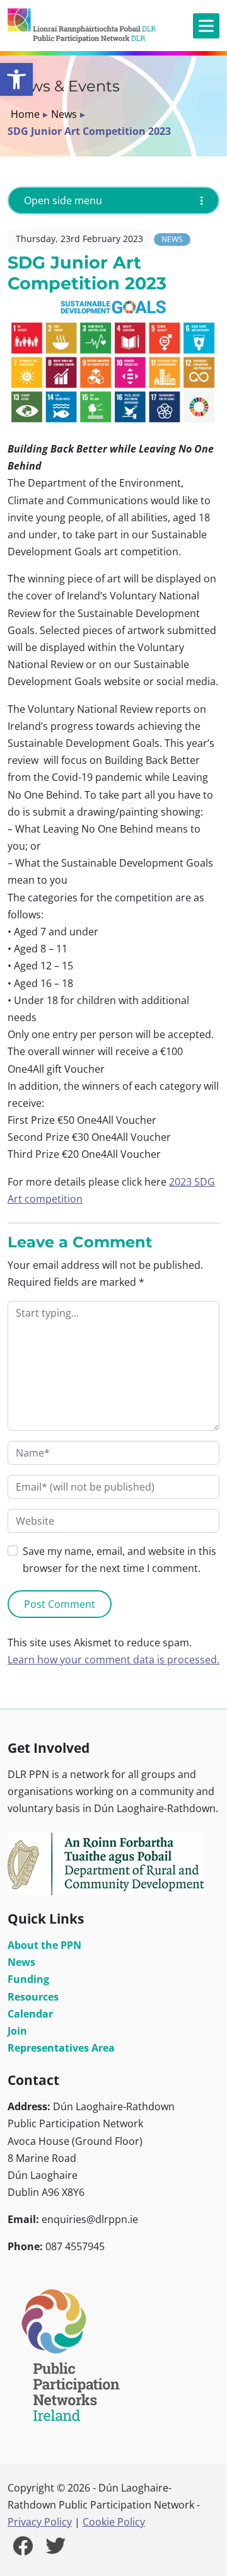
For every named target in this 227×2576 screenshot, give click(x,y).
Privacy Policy (40, 2522)
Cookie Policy (114, 2522)
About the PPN (44, 1945)
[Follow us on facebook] (23, 2550)
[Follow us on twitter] (55, 2550)
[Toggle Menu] (206, 26)
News (64, 114)
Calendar (30, 2014)
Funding (28, 1979)
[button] (16, 79)
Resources (33, 1997)
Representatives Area (61, 2048)
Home (25, 114)
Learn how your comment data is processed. (113, 1660)
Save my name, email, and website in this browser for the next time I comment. (119, 1560)
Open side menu (63, 200)
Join (17, 2031)
